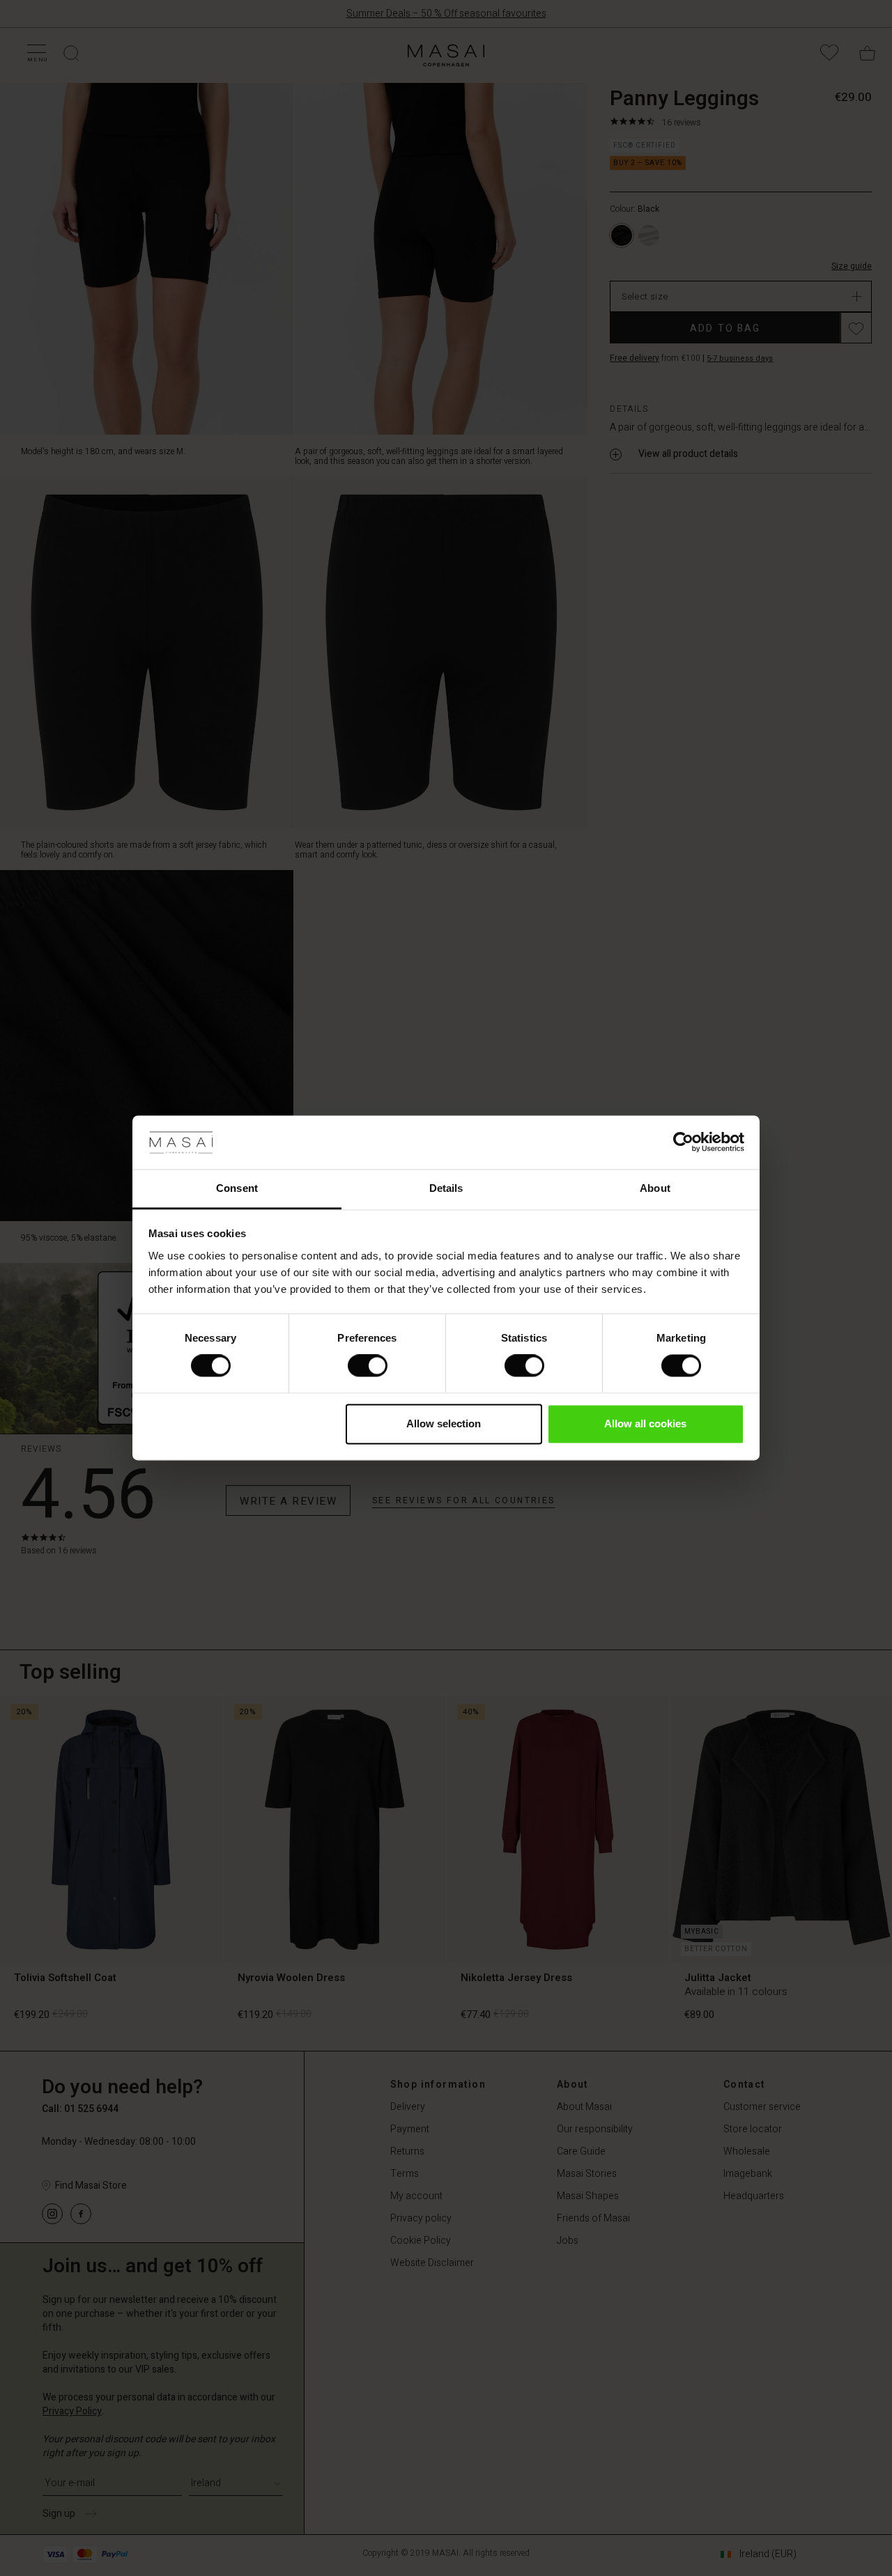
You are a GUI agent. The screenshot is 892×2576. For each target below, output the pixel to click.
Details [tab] (446, 1188)
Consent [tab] (237, 1188)
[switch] (368, 1366)
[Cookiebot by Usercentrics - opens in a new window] (683, 1142)
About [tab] (655, 1188)
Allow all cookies (645, 1423)
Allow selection (444, 1423)
